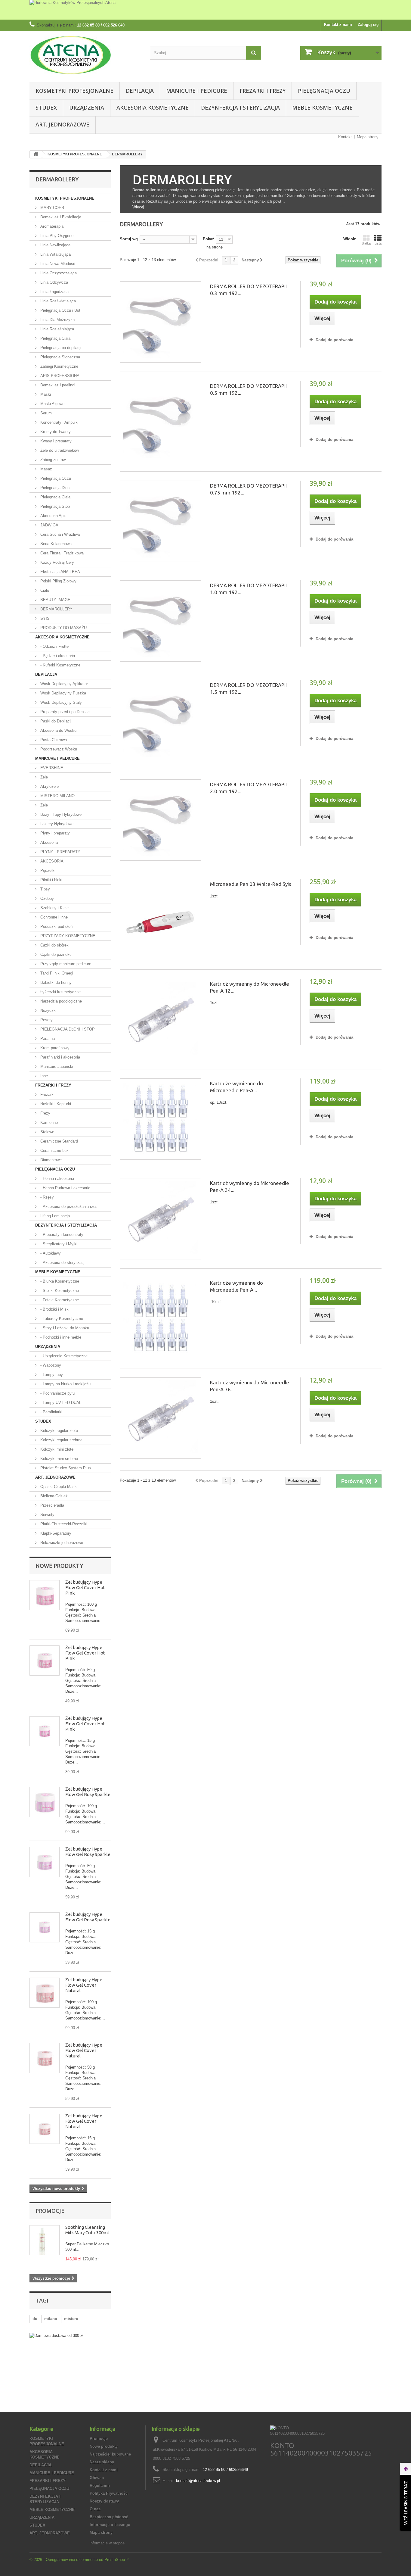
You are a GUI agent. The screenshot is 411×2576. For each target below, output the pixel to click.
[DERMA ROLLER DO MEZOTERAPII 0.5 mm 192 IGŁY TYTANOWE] (160, 422)
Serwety (47, 1515)
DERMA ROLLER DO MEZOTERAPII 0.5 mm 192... (248, 389)
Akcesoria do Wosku (58, 730)
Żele (43, 777)
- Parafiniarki (51, 1412)
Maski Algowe (52, 404)
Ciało (44, 590)
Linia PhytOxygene (56, 236)
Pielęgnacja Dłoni (55, 488)
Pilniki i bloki (51, 880)
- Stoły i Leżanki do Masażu (64, 1328)
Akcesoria (48, 842)
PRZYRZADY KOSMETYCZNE (67, 936)
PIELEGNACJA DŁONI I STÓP (67, 1029)
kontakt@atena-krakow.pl (198, 2481)
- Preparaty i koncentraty (61, 1235)
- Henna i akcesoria (57, 1179)
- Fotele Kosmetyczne (59, 1300)
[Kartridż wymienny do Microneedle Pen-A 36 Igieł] (160, 1418)
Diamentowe (50, 1160)
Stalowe (47, 1132)
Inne (43, 1076)
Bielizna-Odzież (53, 1496)
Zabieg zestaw (52, 460)
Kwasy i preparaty (55, 441)
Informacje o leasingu (110, 2525)
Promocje (50, 2211)
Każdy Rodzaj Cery (57, 562)
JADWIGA (49, 525)
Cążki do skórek (54, 945)
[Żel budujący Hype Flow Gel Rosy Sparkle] (45, 1802)
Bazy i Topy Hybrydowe (60, 814)
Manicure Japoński (56, 1067)
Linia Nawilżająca (55, 245)
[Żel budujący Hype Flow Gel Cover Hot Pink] (45, 1595)
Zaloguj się (368, 25)
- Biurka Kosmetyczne (59, 1281)
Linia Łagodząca (54, 292)
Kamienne (48, 1123)
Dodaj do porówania (334, 340)
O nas (95, 2509)
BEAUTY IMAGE (55, 600)
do (35, 2319)
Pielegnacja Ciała (55, 497)
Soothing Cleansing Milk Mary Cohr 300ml (87, 2230)
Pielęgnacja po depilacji (60, 348)
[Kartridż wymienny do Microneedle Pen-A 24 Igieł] (160, 1219)
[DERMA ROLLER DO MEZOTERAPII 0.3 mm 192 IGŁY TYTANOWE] (160, 322)
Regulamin (100, 2486)
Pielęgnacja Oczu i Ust (60, 310)
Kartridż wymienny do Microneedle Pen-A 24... (250, 1187)
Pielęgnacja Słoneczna (60, 357)
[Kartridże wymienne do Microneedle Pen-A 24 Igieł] (160, 1318)
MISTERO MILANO (57, 796)
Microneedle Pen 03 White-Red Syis (251, 884)
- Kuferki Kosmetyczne (60, 665)
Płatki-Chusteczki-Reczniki (63, 1524)
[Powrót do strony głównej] (36, 154)
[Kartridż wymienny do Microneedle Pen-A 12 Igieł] (160, 1019)
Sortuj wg (129, 239)
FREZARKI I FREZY (263, 91)
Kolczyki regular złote (59, 1431)
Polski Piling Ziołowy (58, 581)
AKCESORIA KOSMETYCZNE (153, 108)
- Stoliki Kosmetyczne (59, 1291)
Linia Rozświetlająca (57, 301)
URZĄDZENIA (87, 108)
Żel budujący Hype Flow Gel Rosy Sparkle (88, 1792)
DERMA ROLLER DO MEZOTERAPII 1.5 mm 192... (248, 688)
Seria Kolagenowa (55, 544)
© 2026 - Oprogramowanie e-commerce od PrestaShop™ (79, 2560)
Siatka (366, 243)
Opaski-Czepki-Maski (58, 1487)
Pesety (46, 1020)
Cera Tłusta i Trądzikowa (61, 553)
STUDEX (46, 108)
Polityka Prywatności (109, 2493)
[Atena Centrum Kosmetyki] (85, 55)
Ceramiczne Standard (59, 1141)
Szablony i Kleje (54, 908)
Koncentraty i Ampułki (59, 422)
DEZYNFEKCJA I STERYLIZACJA (240, 108)
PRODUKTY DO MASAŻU (63, 628)
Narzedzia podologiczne (60, 1001)
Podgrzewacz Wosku (58, 749)
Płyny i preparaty (54, 833)
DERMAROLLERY (56, 609)
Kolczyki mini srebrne (59, 1459)
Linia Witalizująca (55, 254)
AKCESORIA (51, 861)
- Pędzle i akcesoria (57, 656)
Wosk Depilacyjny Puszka (63, 693)
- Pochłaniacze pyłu (57, 1393)
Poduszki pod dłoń (56, 926)
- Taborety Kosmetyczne (61, 1319)
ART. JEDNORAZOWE (62, 124)
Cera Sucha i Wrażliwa (59, 534)
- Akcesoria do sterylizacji (62, 1263)
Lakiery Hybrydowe (56, 824)
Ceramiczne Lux (54, 1151)
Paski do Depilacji (55, 721)
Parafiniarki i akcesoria (60, 1057)
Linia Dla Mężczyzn (57, 320)
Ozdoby (46, 898)
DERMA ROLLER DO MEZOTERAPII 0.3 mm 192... (248, 290)
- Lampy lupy (51, 1375)
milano (51, 2319)
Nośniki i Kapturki (55, 1104)
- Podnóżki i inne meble (60, 1337)
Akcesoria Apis (53, 516)
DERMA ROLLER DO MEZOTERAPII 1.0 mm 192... (248, 589)
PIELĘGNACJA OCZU (324, 91)
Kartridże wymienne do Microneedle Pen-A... (236, 1087)
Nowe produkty (59, 1566)
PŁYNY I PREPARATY (60, 852)
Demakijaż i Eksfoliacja (60, 217)
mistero (71, 2319)
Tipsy (45, 889)
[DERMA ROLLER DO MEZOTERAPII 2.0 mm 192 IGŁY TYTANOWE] (160, 820)
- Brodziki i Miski (54, 1309)
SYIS (44, 618)
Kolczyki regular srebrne (61, 1440)
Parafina (47, 1039)
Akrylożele (49, 786)
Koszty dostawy (104, 2501)
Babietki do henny (55, 982)
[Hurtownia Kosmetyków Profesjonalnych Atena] (205, 10)
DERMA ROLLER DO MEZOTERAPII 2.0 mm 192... (248, 788)
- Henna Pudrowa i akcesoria (65, 1188)
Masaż (46, 469)
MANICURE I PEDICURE (197, 91)
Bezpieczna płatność (109, 2517)
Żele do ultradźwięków (59, 450)
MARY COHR (52, 208)
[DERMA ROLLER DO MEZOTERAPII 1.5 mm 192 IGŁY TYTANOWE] (160, 721)
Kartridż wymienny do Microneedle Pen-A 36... (250, 1386)
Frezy (45, 1113)
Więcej (138, 207)
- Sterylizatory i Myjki (58, 1244)
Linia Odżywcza (54, 282)
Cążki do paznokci (56, 954)
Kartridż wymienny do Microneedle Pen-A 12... (250, 987)
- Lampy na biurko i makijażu (65, 1384)
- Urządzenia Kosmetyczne (63, 1356)
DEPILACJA (140, 91)
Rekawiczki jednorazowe (61, 1543)
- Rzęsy (46, 1197)
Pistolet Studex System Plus (65, 1468)
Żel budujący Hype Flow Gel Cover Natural (84, 1985)
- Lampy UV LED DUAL (60, 1403)
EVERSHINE (51, 768)
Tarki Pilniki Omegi (56, 973)
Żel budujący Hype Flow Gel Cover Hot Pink (85, 1587)
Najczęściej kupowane (110, 2454)
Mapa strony (368, 137)
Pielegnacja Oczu (55, 478)
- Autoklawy (50, 1253)
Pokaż (209, 239)
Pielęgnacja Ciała (55, 338)
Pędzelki (47, 870)
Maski (45, 394)
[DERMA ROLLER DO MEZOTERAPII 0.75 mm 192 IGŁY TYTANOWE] (160, 521)
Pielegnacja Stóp (54, 506)
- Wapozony (50, 1365)
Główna (97, 2478)
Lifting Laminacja (54, 1216)
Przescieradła (52, 1505)
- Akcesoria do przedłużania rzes (68, 1207)
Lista (378, 243)
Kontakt (345, 137)
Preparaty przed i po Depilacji (65, 712)
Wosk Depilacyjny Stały (60, 702)
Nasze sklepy (102, 2462)
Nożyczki (48, 1010)
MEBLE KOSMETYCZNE (322, 108)
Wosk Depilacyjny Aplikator (63, 684)
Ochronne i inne (53, 917)
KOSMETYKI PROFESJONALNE (74, 91)
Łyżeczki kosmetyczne (60, 992)
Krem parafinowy (54, 1048)
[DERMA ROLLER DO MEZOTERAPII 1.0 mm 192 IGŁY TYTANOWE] (160, 621)
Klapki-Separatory (55, 1533)
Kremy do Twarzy (55, 432)
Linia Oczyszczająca (58, 273)
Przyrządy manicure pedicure (65, 964)
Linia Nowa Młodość (57, 264)
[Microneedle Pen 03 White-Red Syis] (160, 920)
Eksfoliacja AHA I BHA (60, 572)
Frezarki (47, 1095)
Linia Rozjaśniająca (57, 329)
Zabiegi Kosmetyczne (59, 366)
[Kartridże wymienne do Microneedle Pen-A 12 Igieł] (160, 1119)
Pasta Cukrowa (53, 740)
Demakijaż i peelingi (57, 385)
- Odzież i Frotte (54, 646)
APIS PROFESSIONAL (60, 376)
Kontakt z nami (338, 25)
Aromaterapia (51, 226)
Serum (45, 413)
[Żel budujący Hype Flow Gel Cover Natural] (45, 1993)
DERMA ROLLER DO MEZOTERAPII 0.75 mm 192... (248, 489)
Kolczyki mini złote (56, 1449)
